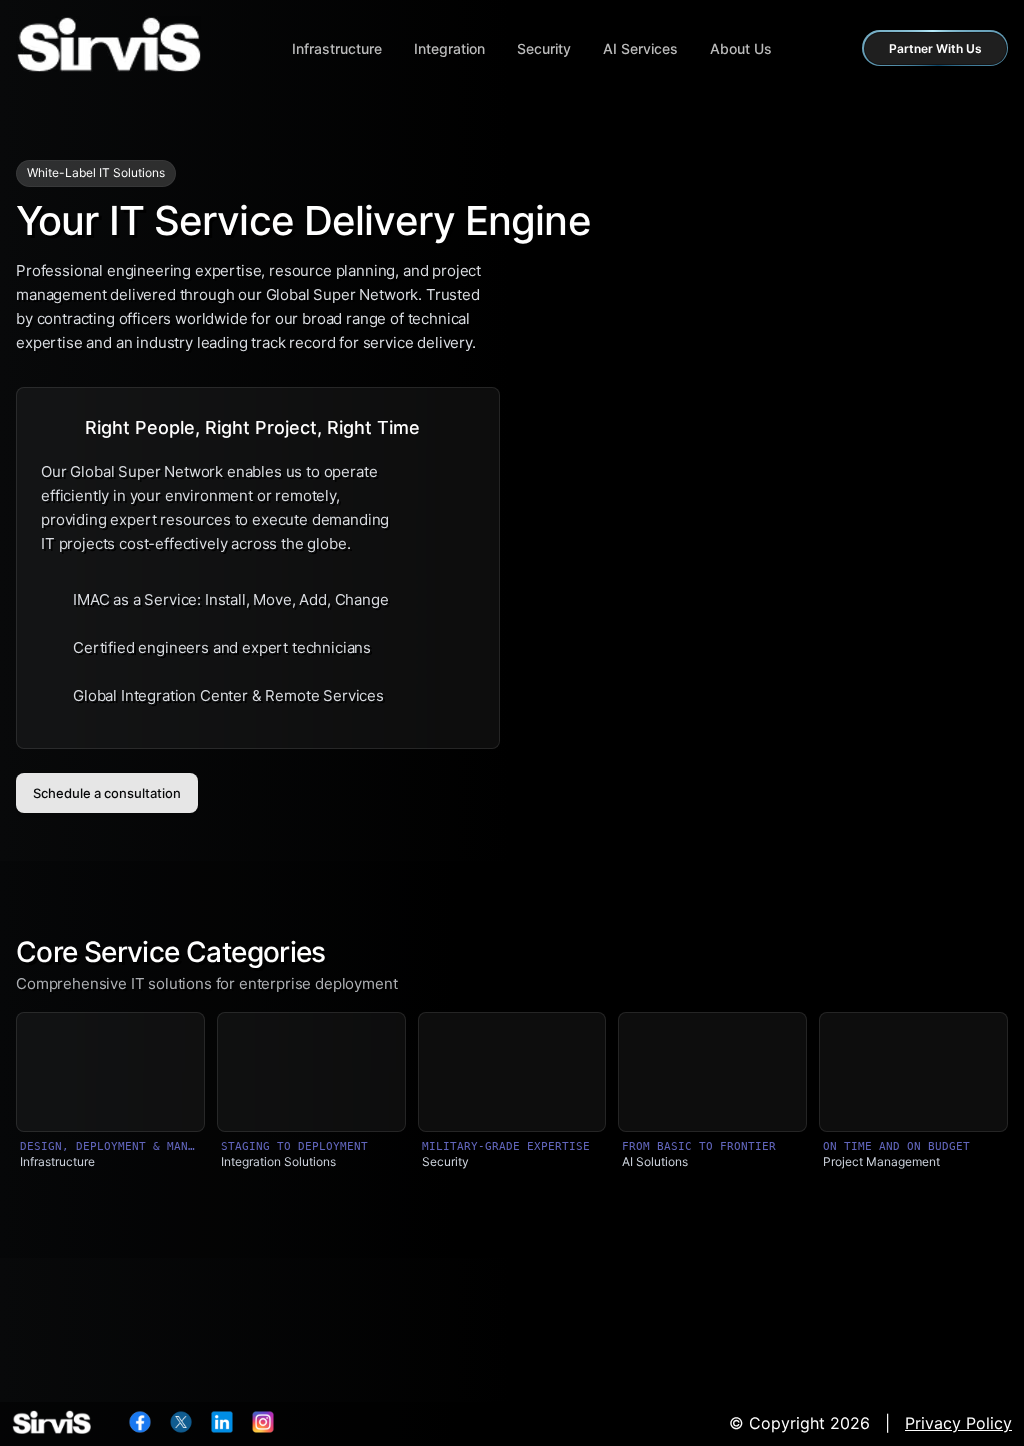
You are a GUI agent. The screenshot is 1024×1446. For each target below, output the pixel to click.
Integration (449, 48)
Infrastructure (337, 48)
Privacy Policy (958, 1423)
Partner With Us (935, 48)
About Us (741, 48)
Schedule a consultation (107, 793)
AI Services (640, 48)
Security (544, 48)
